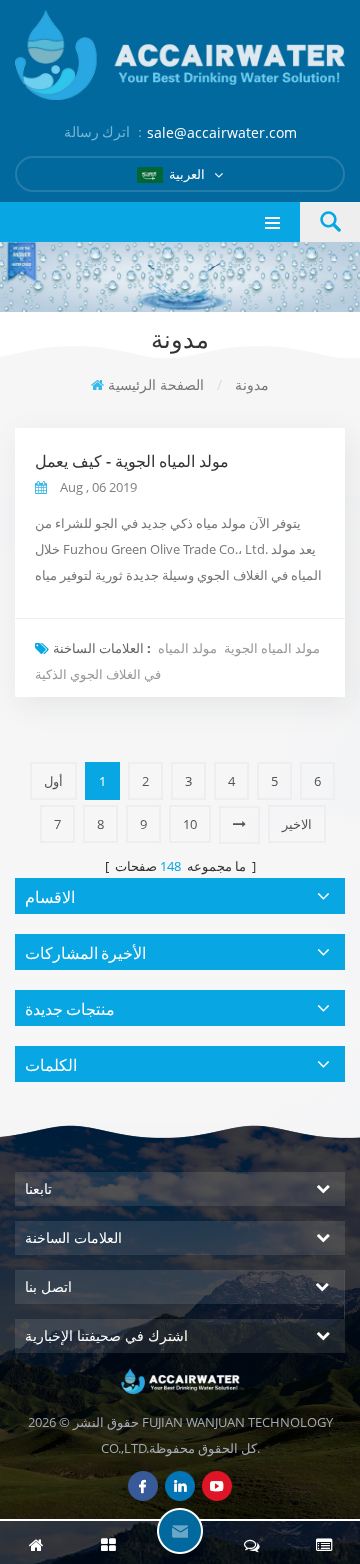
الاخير (297, 824)
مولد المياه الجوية (272, 648)
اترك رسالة (180, 1531)
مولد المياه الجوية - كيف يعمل (132, 461)
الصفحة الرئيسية (156, 384)
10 (190, 824)
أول (53, 781)
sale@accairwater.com (222, 132)
